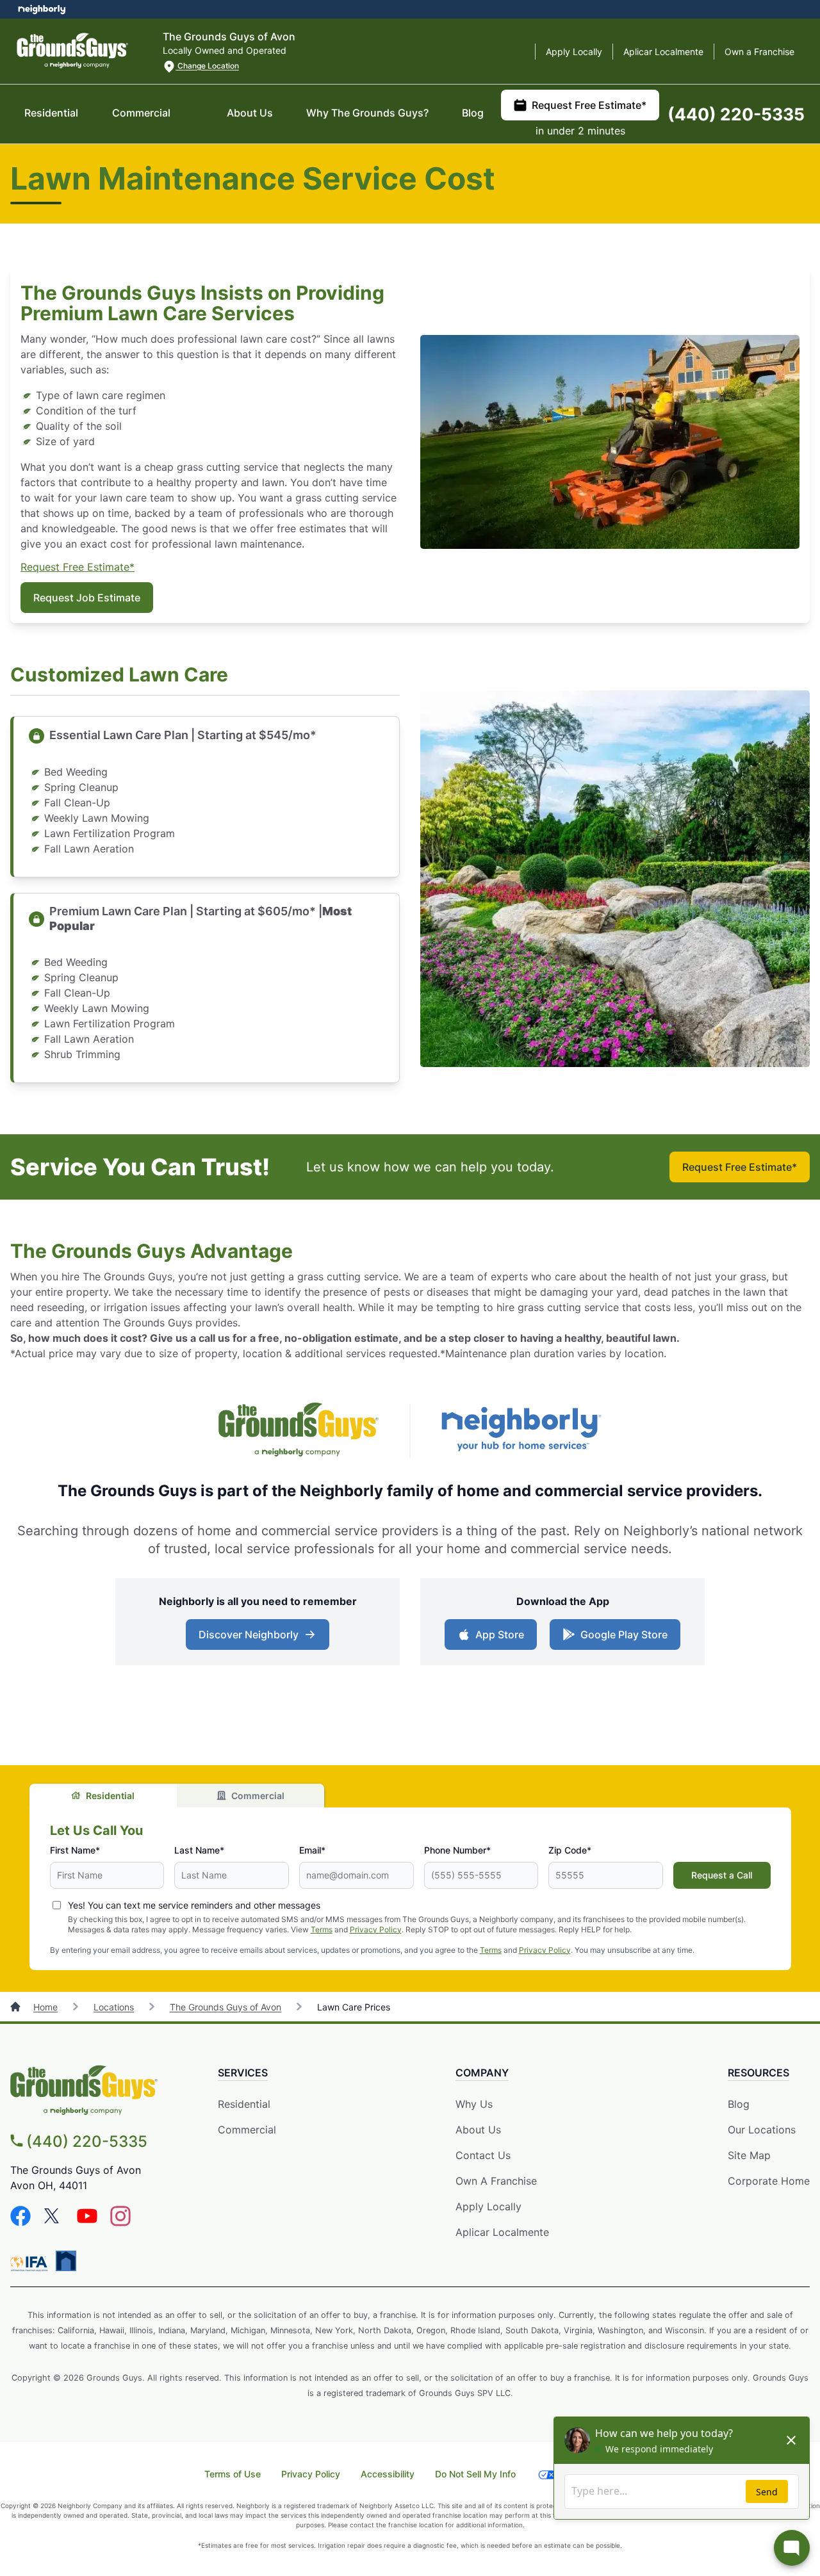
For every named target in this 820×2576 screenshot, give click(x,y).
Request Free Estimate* (589, 105)
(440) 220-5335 (736, 114)
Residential (51, 113)
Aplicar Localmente (663, 52)
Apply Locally (574, 52)
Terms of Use (233, 2474)
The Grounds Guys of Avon (225, 2007)
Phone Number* (457, 1850)
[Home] (17, 2007)
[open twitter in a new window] (54, 2222)
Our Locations (762, 2130)
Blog (473, 113)
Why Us (474, 2104)
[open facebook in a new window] (20, 2222)
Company (482, 2073)
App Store (500, 1634)
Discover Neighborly (249, 1634)
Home (45, 2007)
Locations (114, 2007)
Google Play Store (624, 1634)
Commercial (141, 113)
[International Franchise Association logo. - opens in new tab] (31, 2263)
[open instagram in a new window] (120, 2222)
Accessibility (388, 2474)
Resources (758, 2073)
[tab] (103, 1796)
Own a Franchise (759, 52)
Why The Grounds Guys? (367, 113)
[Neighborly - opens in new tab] (521, 1431)
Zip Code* (570, 1850)
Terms (322, 1929)
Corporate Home (769, 2181)
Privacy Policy (376, 1929)
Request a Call (722, 1875)
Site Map (749, 2155)
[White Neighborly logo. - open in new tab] (42, 9)
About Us (250, 113)
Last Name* (199, 1850)
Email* (312, 1850)
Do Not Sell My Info (475, 2474)
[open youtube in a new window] (87, 2222)
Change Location (207, 66)
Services (243, 2073)
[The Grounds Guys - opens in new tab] (299, 1431)
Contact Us (483, 2155)
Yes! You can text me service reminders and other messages (194, 1905)
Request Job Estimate (87, 598)
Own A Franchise (496, 2181)
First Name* (75, 1850)
